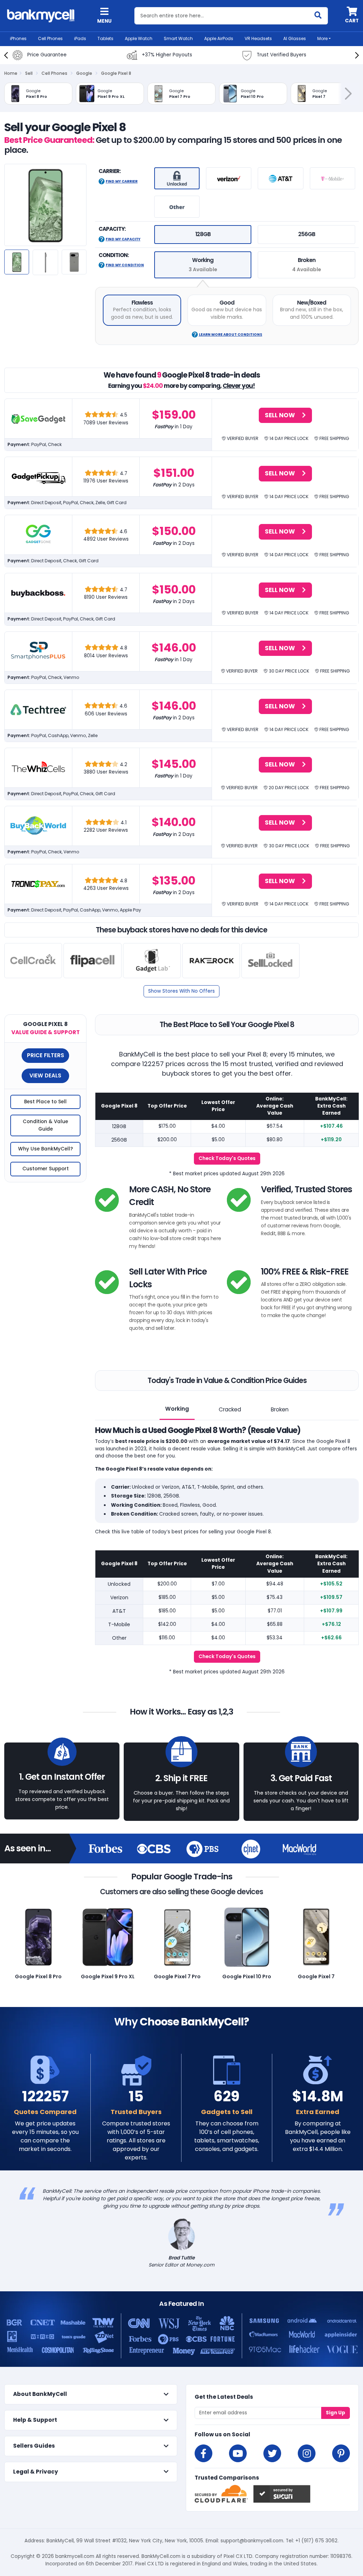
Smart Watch (178, 38)
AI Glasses (295, 38)
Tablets (105, 38)
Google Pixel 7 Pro (177, 1976)
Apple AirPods (219, 38)
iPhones (18, 38)
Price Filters (46, 1055)
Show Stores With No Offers (181, 991)
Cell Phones (50, 38)
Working (177, 1409)
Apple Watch (139, 38)
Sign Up (336, 2413)
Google (84, 73)
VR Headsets (258, 38)
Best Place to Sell (45, 1102)
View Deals (45, 1075)
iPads (80, 38)
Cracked (230, 1409)
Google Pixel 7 (316, 1976)
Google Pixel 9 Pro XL (108, 1976)
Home (11, 73)
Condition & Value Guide (45, 1125)
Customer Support (46, 1169)
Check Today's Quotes (227, 1158)
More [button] (322, 38)
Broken (280, 1409)
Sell (29, 73)
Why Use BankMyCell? (46, 1149)
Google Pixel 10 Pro (247, 1976)
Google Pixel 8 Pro (38, 1976)
